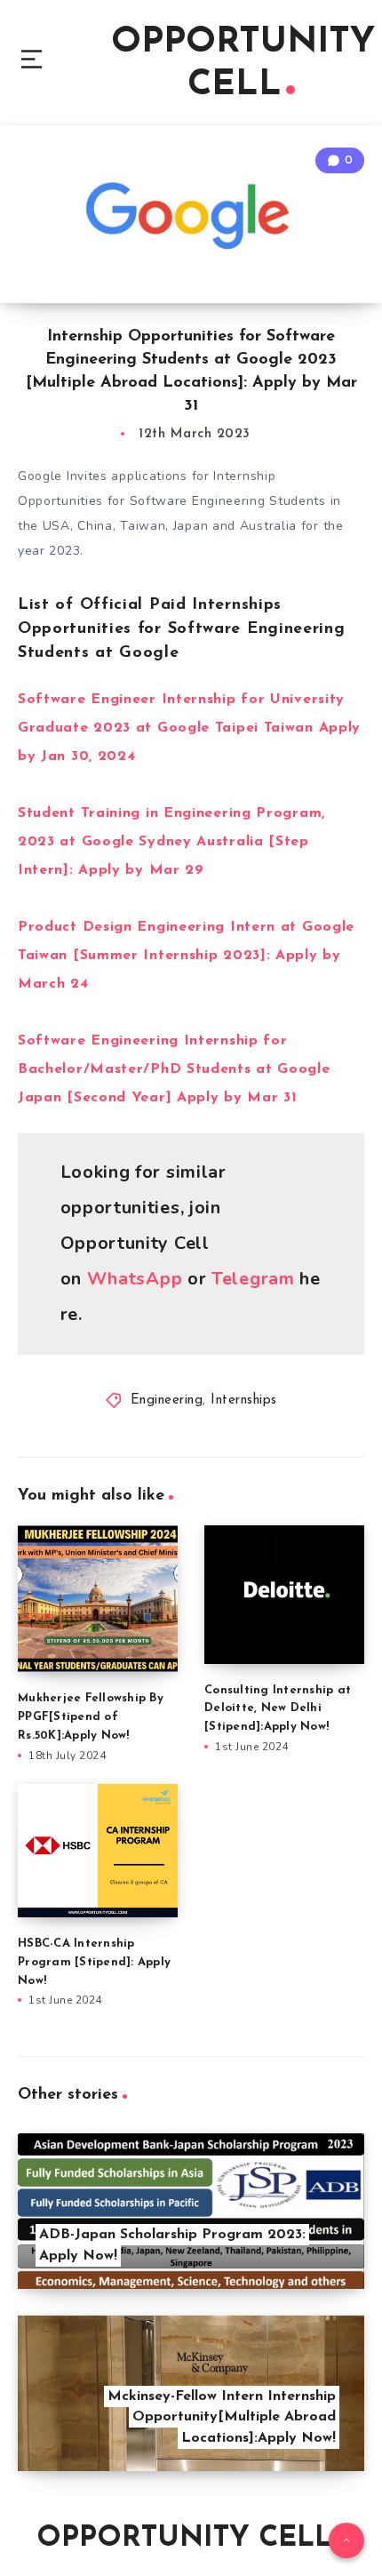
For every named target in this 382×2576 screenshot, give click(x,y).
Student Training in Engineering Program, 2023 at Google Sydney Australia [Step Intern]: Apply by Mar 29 (171, 842)
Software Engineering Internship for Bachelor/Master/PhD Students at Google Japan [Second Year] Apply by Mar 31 (174, 1069)
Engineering (167, 1400)
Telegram (255, 1279)
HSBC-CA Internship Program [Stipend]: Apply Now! (94, 1962)
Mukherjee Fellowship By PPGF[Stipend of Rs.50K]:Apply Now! (91, 1717)
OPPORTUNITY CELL (243, 64)
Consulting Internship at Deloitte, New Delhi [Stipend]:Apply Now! (278, 1709)
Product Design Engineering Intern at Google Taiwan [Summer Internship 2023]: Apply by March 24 (186, 956)
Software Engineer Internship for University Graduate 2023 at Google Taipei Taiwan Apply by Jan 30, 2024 (189, 728)
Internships (244, 1400)
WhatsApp (135, 1279)
